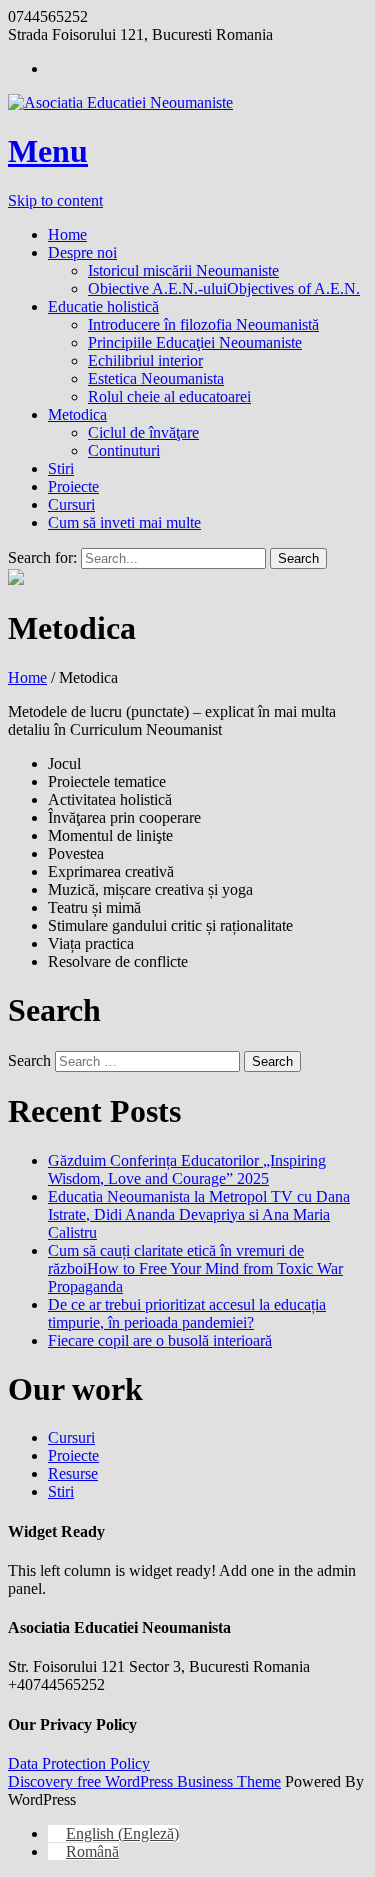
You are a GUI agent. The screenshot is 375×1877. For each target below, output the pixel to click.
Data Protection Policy (79, 1763)
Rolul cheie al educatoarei (169, 396)
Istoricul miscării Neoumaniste (183, 270)
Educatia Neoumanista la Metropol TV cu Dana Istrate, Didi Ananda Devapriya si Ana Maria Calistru (199, 1214)
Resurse (73, 1473)
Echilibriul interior (145, 360)
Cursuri (71, 504)
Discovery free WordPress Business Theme (144, 1781)
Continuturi (124, 450)
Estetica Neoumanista (156, 378)
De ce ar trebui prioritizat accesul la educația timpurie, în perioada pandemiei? (187, 1313)
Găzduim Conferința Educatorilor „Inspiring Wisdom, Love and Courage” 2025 (187, 1169)
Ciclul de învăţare (143, 432)
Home (67, 234)
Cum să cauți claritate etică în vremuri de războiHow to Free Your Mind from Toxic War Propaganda (195, 1268)
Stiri (61, 468)
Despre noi (82, 252)
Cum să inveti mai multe (124, 522)
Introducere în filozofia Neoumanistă (203, 324)
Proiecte (73, 486)
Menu (48, 151)
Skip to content (55, 200)
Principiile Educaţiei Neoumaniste (195, 342)
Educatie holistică (103, 306)
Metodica (77, 414)
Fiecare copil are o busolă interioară (160, 1340)
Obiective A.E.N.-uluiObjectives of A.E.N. (224, 288)
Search (29, 1060)
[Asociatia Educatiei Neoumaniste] (187, 103)
